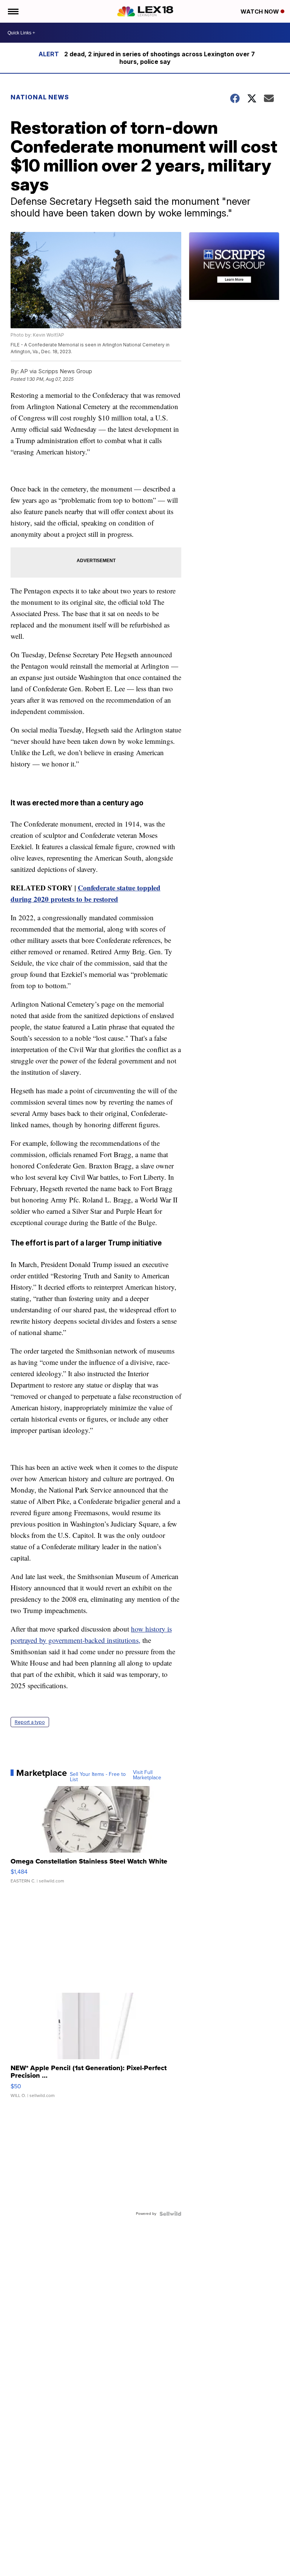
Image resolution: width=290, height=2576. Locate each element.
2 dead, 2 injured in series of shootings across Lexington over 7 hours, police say (160, 58)
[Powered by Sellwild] (170, 2214)
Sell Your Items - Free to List (98, 1777)
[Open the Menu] (13, 11)
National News (40, 97)
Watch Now (261, 12)
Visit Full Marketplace (147, 1775)
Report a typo (30, 1722)
